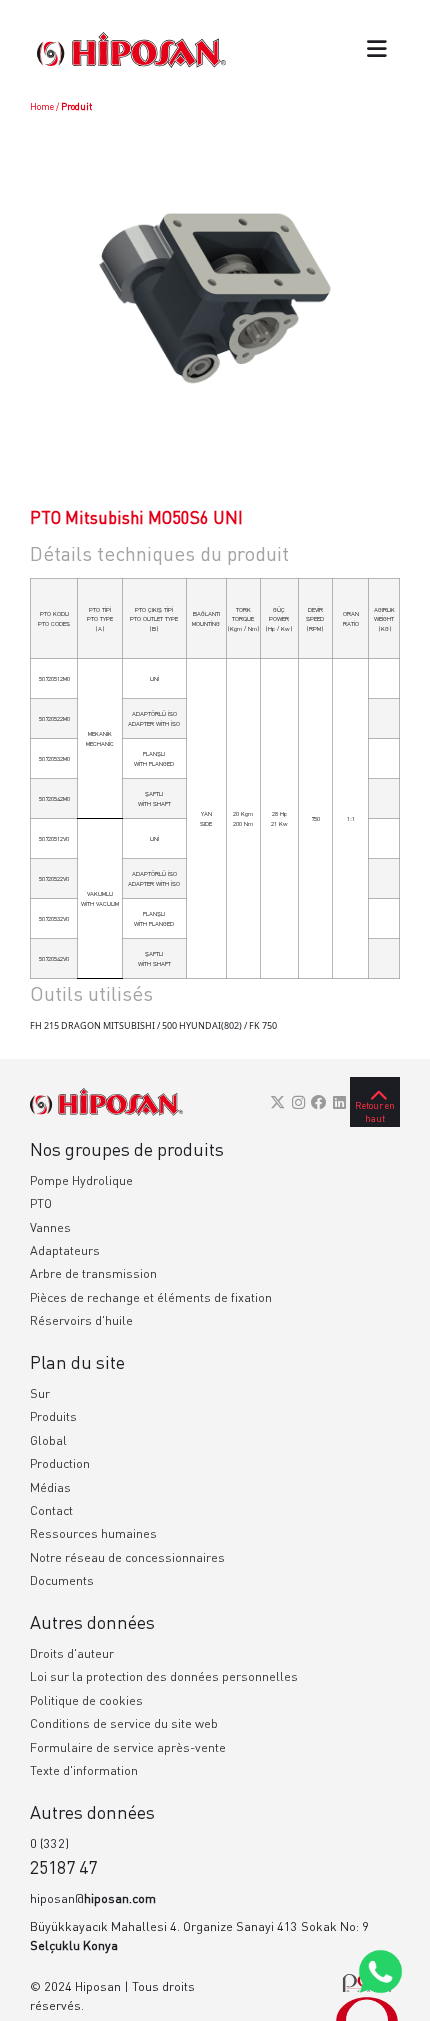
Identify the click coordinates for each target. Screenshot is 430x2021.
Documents (62, 1580)
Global (48, 1440)
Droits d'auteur (72, 1653)
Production (60, 1463)
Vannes (50, 1227)
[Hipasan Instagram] (298, 1102)
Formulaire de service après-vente (128, 1747)
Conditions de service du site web (124, 1723)
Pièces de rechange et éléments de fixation (151, 1297)
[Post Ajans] (367, 1996)
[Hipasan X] (277, 1102)
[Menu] (377, 50)
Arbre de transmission (93, 1273)
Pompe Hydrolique (81, 1180)
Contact (51, 1510)
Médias (50, 1487)
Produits (53, 1416)
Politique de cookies (86, 1700)
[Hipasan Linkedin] (339, 1102)
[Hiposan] (106, 1102)
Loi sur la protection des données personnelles (164, 1676)
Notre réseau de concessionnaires (127, 1557)
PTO (41, 1203)
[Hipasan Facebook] (318, 1102)
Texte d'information (84, 1770)
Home (42, 106)
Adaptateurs (65, 1250)
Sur (40, 1393)
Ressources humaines (93, 1533)
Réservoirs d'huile (81, 1320)
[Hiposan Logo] (131, 49)
